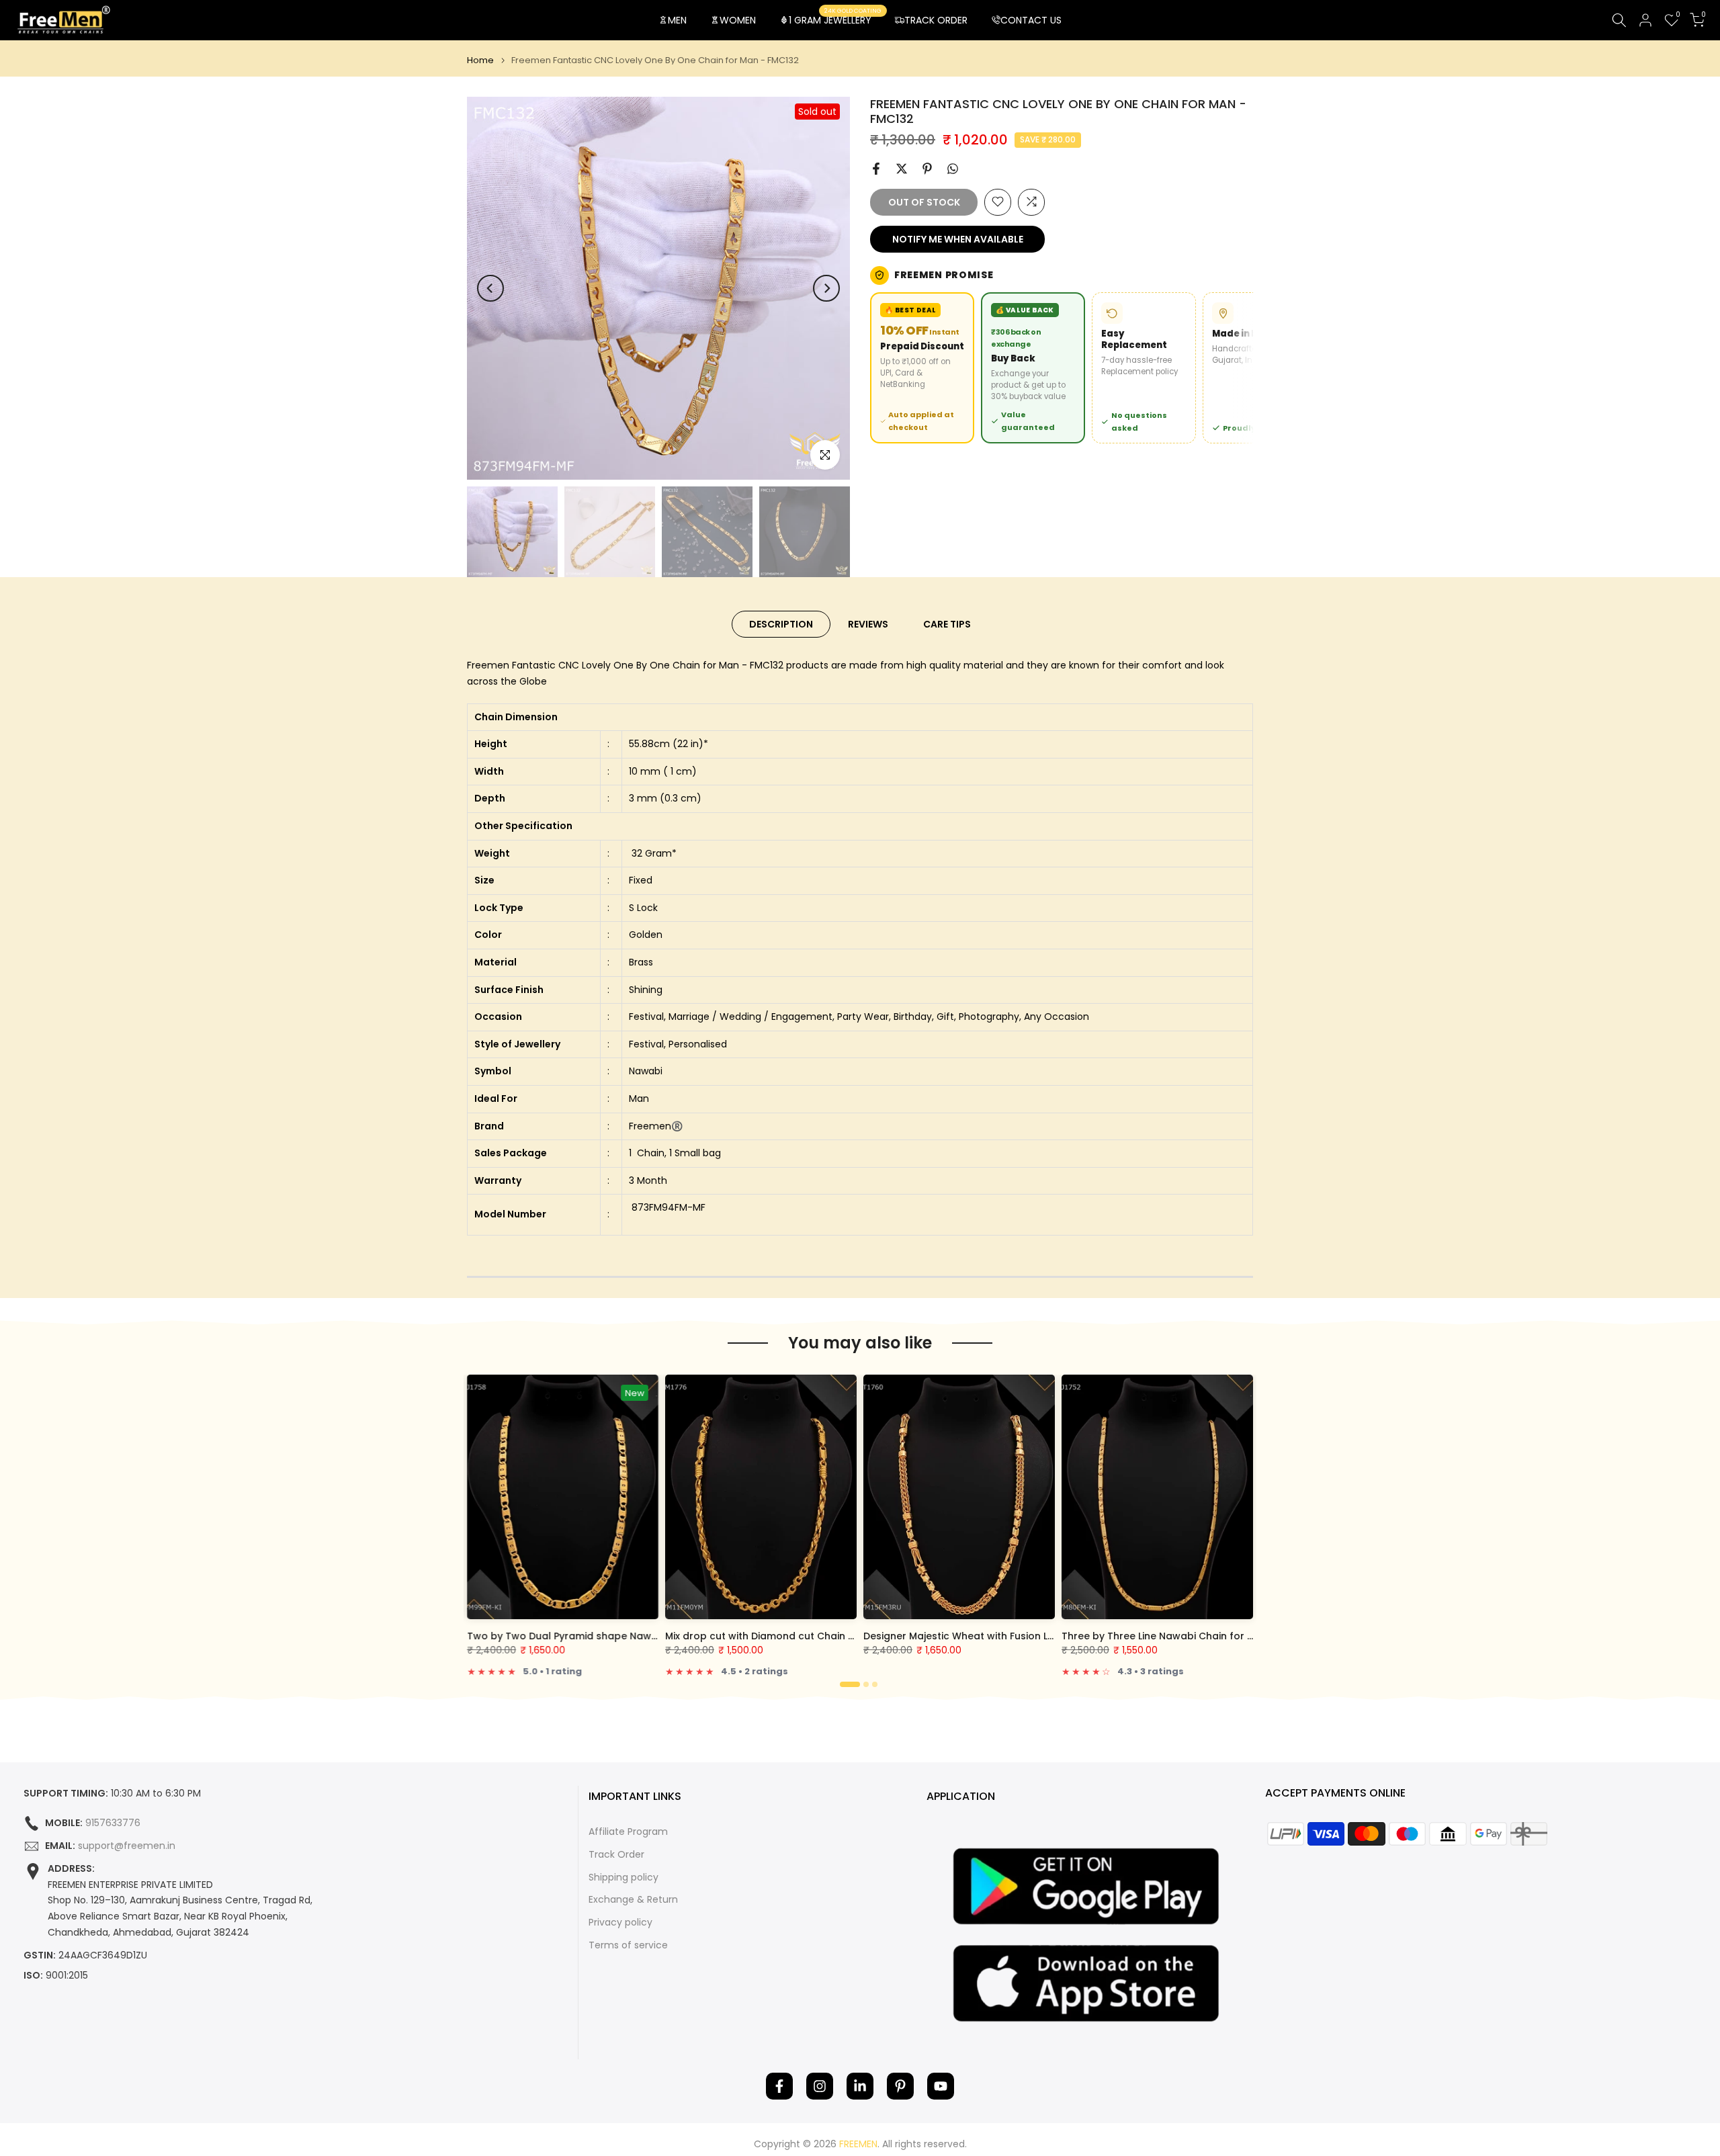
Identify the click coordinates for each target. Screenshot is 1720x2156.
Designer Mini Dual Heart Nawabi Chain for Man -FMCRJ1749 (616, 1636)
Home (480, 60)
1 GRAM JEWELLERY (835, 19)
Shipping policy (623, 1878)
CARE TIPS (947, 624)
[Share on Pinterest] (927, 169)
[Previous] (490, 288)
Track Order (616, 1855)
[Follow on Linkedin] (860, 2086)
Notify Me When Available (958, 239)
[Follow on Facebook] (779, 2086)
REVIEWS (868, 624)
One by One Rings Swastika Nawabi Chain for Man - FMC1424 (818, 1636)
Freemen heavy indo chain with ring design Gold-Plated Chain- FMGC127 (1242, 1636)
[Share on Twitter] (902, 169)
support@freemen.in (127, 1846)
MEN (677, 20)
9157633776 (113, 1823)
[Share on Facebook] (876, 169)
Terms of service (628, 1945)
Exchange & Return (633, 1900)
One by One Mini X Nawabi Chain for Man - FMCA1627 (996, 1636)
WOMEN (738, 20)
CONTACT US (1031, 20)
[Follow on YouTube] (941, 2086)
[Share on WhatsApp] (953, 169)
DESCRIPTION (781, 624)
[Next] (826, 288)
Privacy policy (620, 1923)
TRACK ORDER (936, 20)
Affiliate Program (628, 1832)
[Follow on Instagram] (820, 2086)
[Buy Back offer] (1033, 368)
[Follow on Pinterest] (900, 2086)
